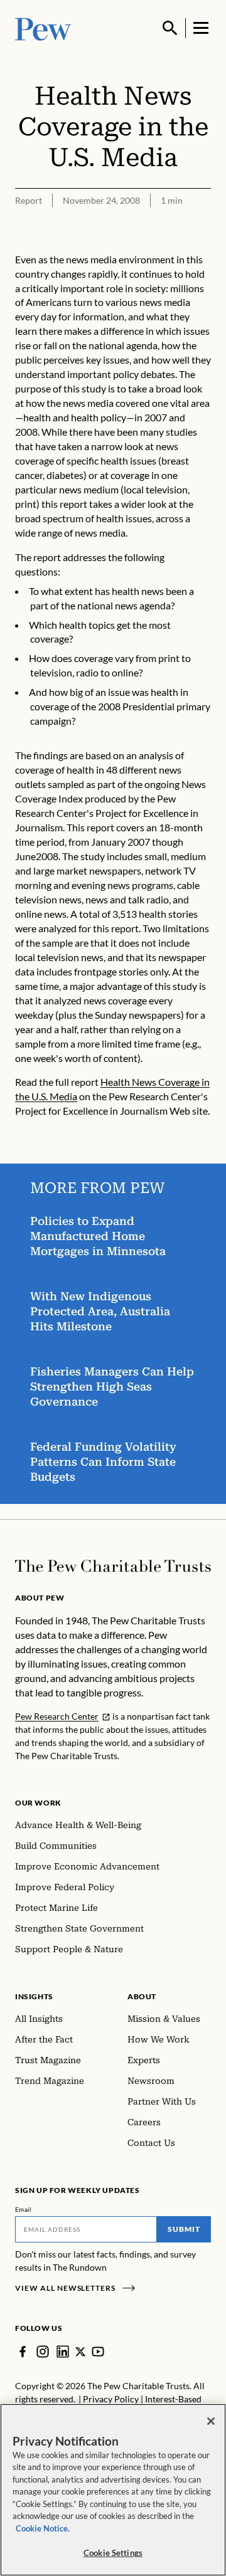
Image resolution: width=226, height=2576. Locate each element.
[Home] (113, 1566)
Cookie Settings (113, 2553)
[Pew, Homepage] (43, 28)
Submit (184, 2229)
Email (24, 2209)
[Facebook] (23, 2352)
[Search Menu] (170, 28)
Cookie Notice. (43, 2528)
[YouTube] (98, 2352)
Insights (34, 1996)
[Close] (211, 2421)
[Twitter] (80, 2352)
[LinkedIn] (63, 2352)
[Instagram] (43, 2352)
